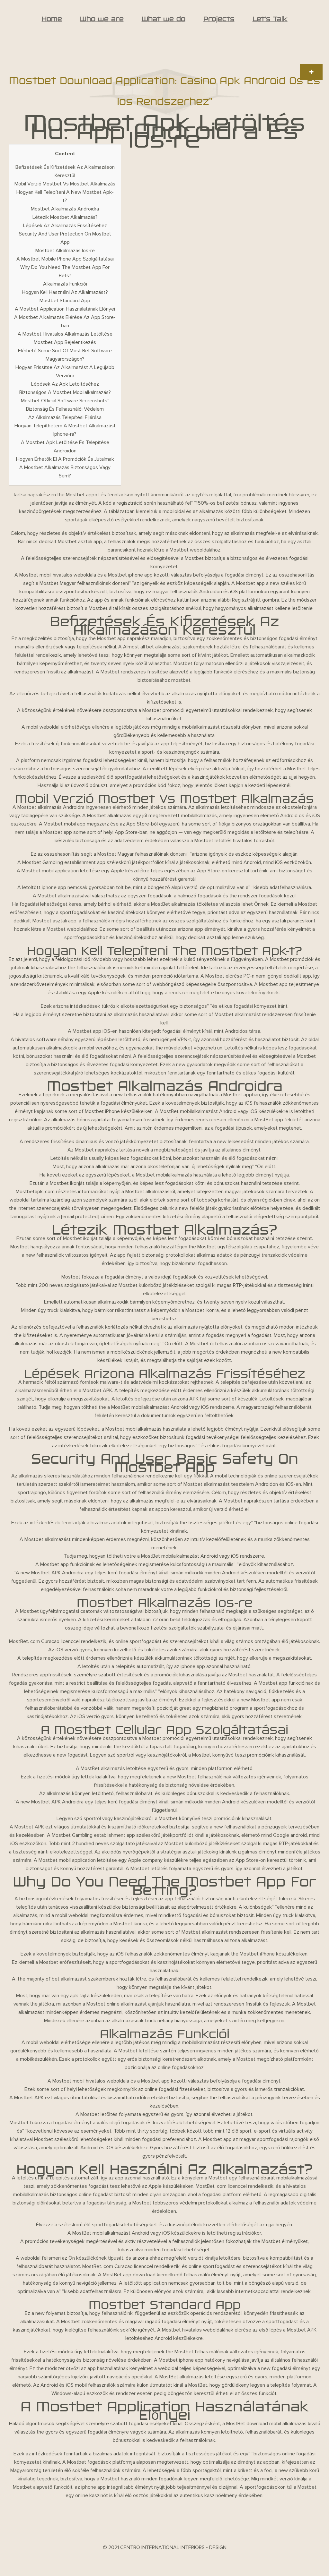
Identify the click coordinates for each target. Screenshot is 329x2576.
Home (52, 19)
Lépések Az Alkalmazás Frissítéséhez (65, 226)
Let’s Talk (270, 19)
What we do (164, 19)
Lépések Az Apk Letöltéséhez (65, 384)
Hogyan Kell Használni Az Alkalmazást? (65, 292)
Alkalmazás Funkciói (65, 284)
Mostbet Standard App (65, 301)
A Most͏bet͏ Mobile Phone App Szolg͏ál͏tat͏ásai (65, 259)
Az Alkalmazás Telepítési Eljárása (65, 417)
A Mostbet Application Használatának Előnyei (65, 309)
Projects (219, 19)
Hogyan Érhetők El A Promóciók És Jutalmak (65, 459)
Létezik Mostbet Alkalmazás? (65, 217)
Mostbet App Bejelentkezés (65, 342)
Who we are (102, 19)
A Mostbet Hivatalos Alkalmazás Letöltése (65, 334)
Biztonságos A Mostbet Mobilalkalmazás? (65, 392)
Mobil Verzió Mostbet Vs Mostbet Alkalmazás (65, 184)
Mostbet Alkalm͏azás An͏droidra (65, 209)
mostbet (181, 680)
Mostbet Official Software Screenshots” (65, 401)
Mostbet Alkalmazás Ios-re (65, 251)
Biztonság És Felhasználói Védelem (65, 409)
